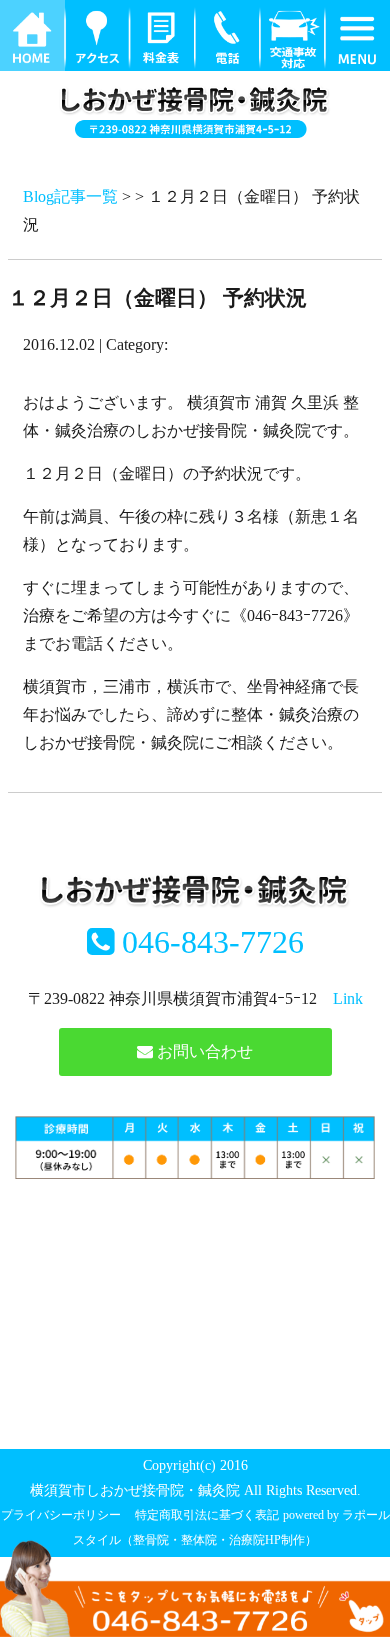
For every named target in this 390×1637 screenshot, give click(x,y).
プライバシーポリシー (61, 1515)
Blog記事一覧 (70, 196)
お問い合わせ (203, 1051)
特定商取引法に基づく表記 (207, 1515)
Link (348, 998)
